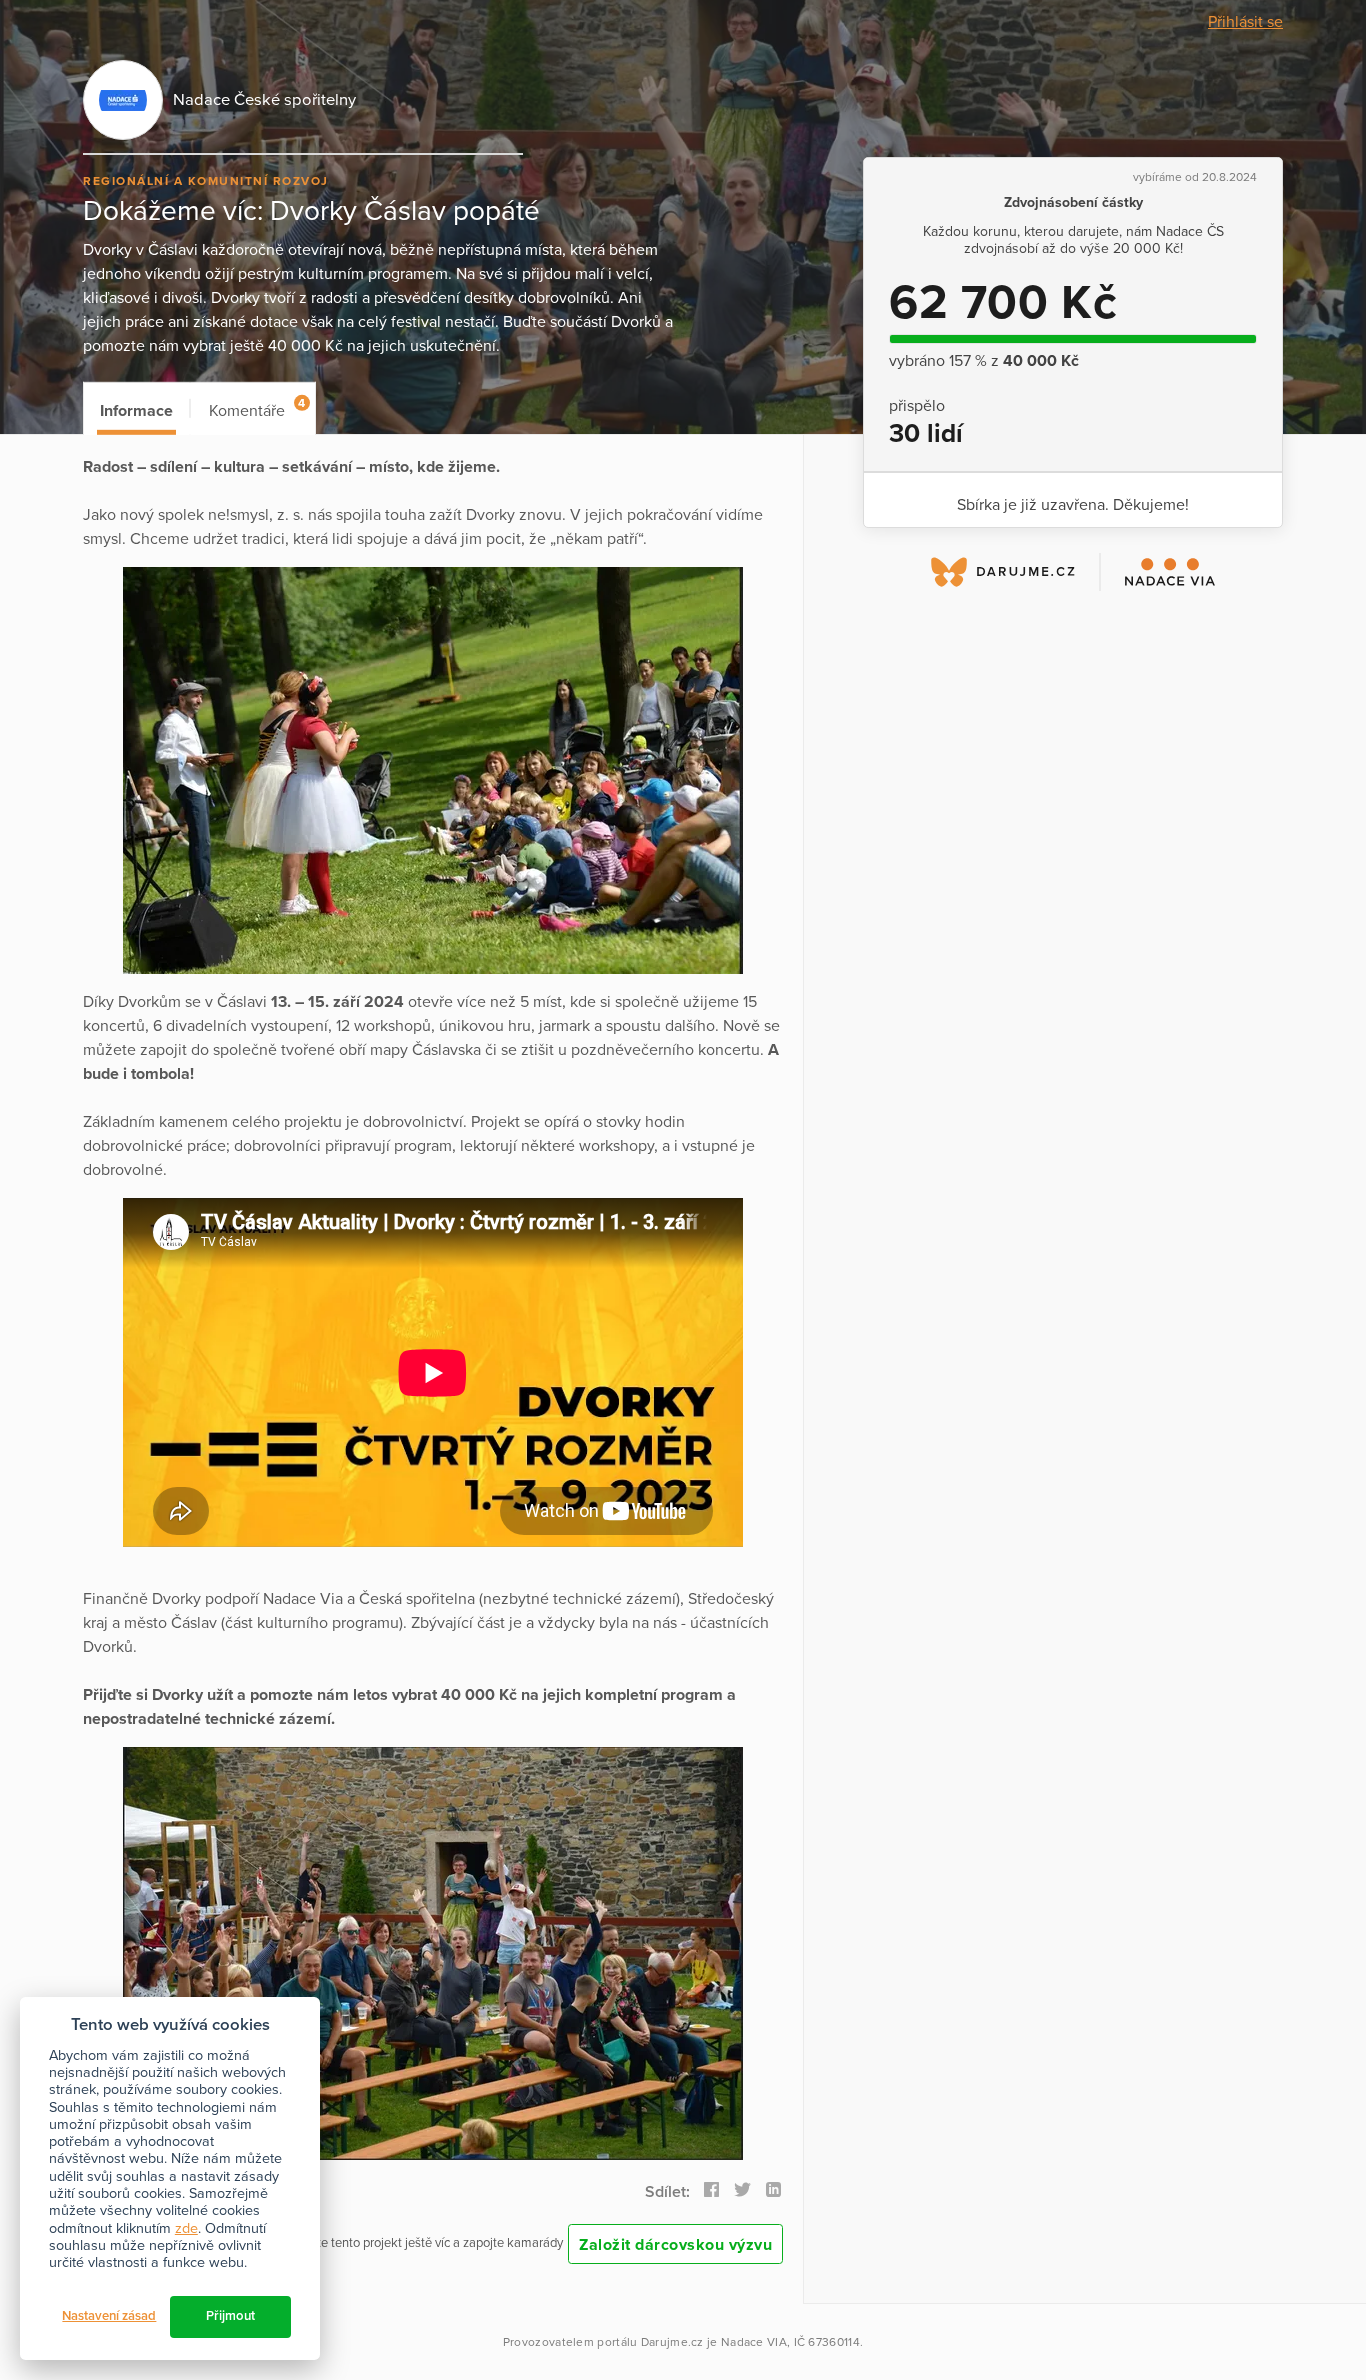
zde (186, 2228)
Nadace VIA (754, 2342)
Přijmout (230, 2316)
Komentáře (257, 408)
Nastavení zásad (109, 2316)
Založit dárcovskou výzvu (675, 2245)
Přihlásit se (1245, 22)
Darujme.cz (672, 2342)
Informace (136, 411)
